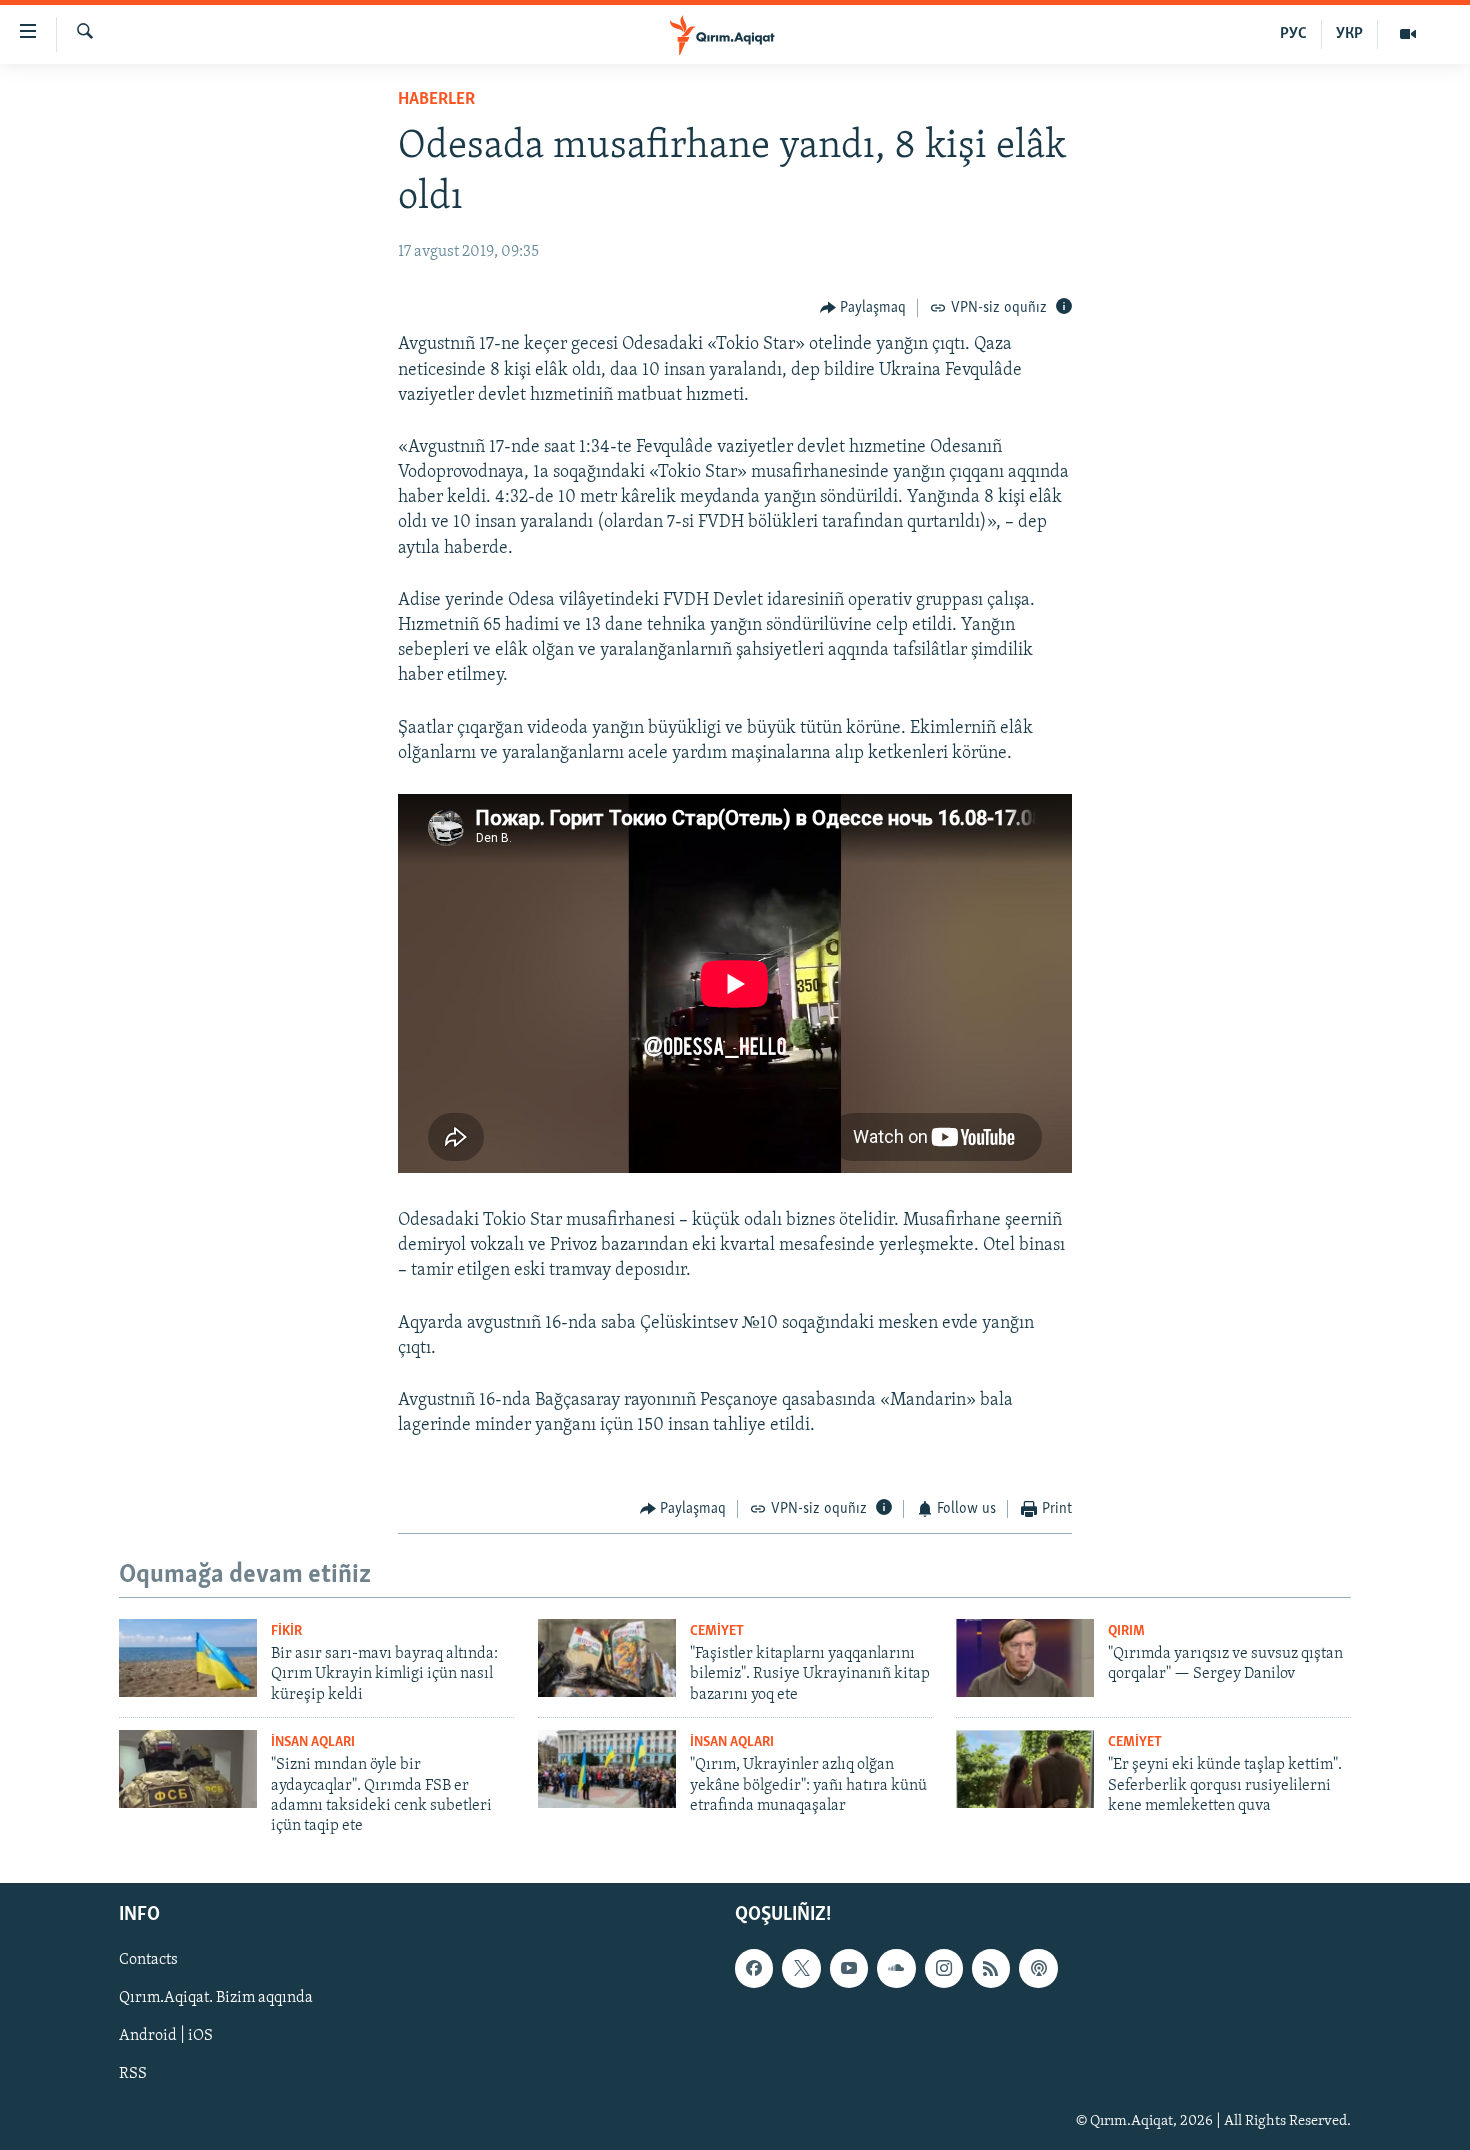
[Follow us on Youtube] (849, 1968)
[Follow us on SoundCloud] (896, 1968)
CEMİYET (717, 1631)
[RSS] (991, 1968)
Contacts (148, 1960)
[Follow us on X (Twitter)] (801, 1968)
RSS (133, 2074)
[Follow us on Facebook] (754, 1968)
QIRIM (1126, 1631)
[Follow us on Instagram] (944, 1968)
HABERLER (436, 100)
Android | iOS (166, 2036)
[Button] (863, 308)
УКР (1349, 34)
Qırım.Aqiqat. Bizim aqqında (216, 1998)
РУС (1293, 34)
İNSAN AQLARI (313, 1742)
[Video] (1408, 34)
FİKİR (286, 1631)
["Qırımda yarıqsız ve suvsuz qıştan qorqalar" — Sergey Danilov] (1025, 1658)
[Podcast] (1038, 1968)
